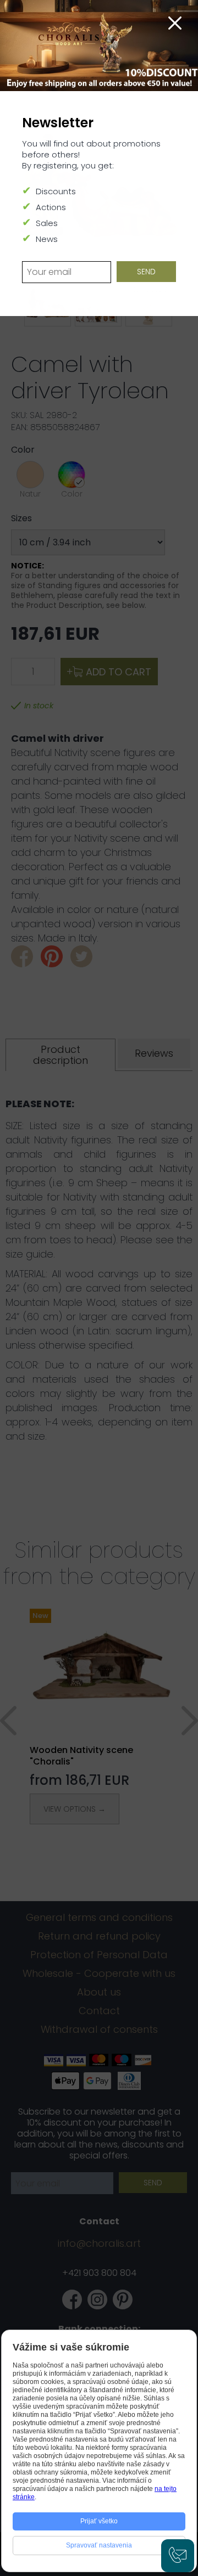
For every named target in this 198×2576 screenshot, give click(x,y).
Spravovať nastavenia (99, 2545)
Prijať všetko (99, 2521)
